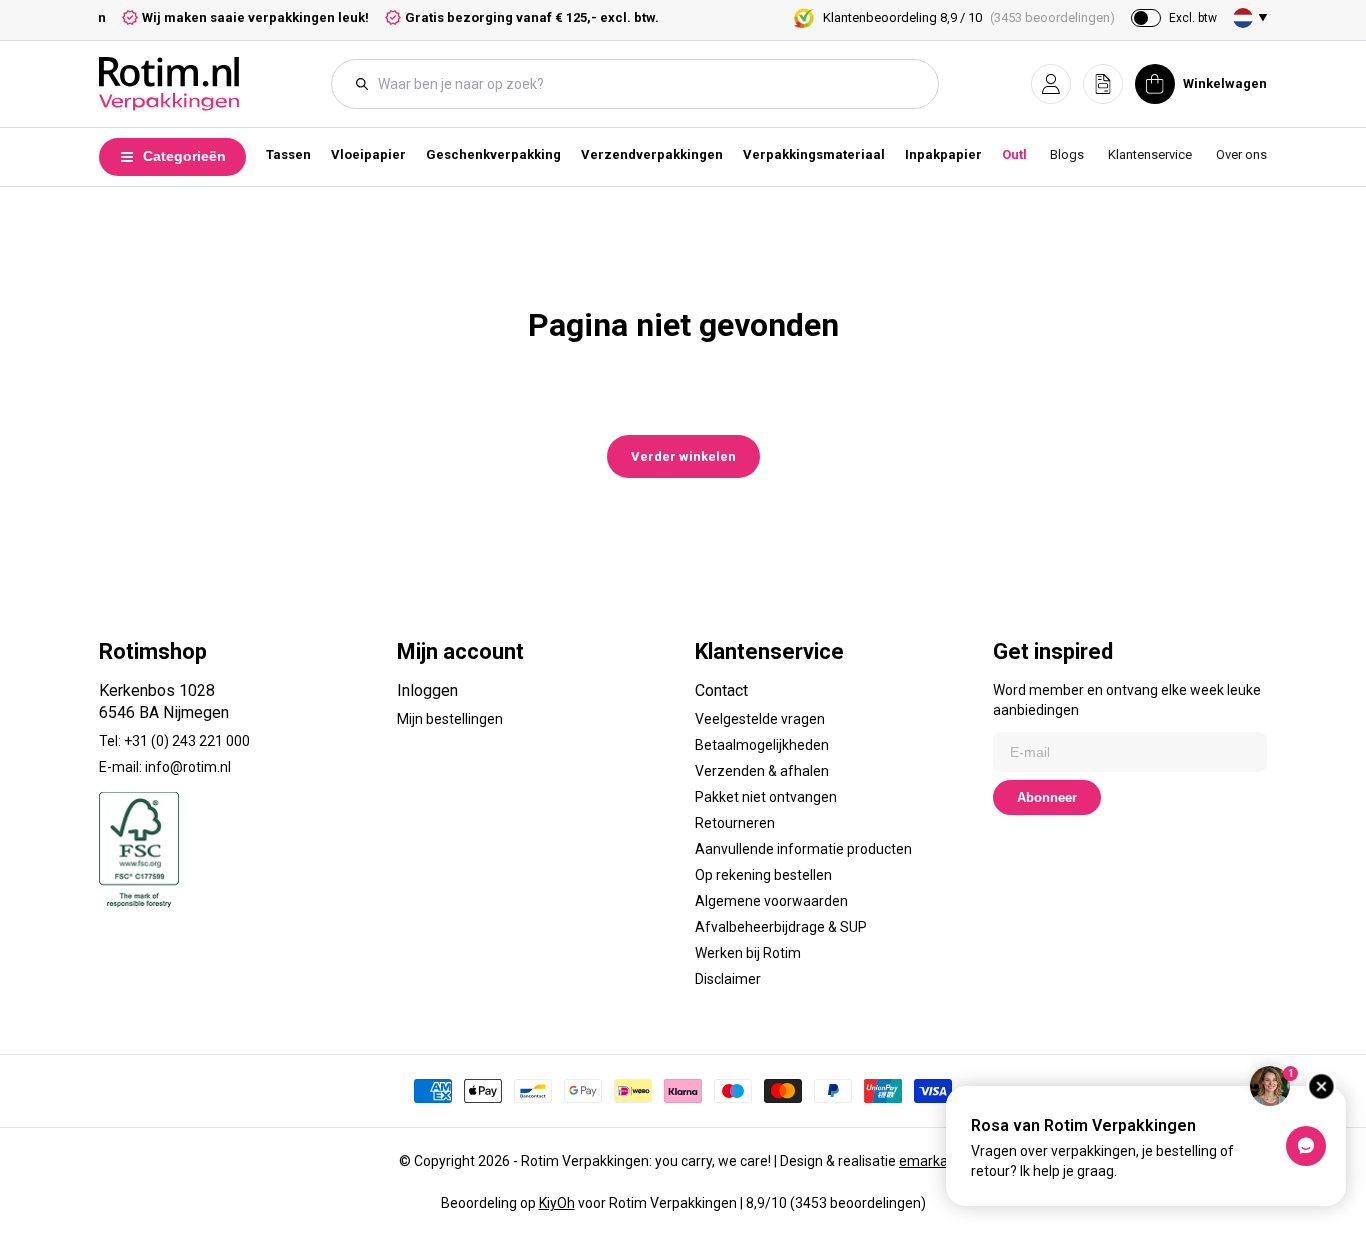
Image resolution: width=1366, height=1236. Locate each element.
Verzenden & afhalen (762, 771)
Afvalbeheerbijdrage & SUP (781, 927)
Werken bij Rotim (748, 953)
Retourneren (735, 823)
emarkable (933, 1161)
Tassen (288, 154)
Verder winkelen (683, 456)
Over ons (1241, 154)
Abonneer (1047, 797)
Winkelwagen (1225, 83)
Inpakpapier (943, 154)
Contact (721, 690)
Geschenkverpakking (493, 154)
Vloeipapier (368, 154)
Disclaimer (728, 979)
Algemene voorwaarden (771, 901)
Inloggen (427, 690)
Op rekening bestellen (763, 875)
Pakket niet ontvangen (766, 797)
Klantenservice (1150, 154)
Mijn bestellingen (450, 719)
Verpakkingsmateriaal (814, 154)
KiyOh (557, 1203)
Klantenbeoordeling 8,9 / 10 (969, 17)
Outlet (1020, 154)
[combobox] (645, 84)
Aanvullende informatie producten (803, 849)
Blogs (1067, 154)
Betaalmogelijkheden (762, 745)
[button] (1051, 84)
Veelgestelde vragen (760, 719)
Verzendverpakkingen (652, 154)
